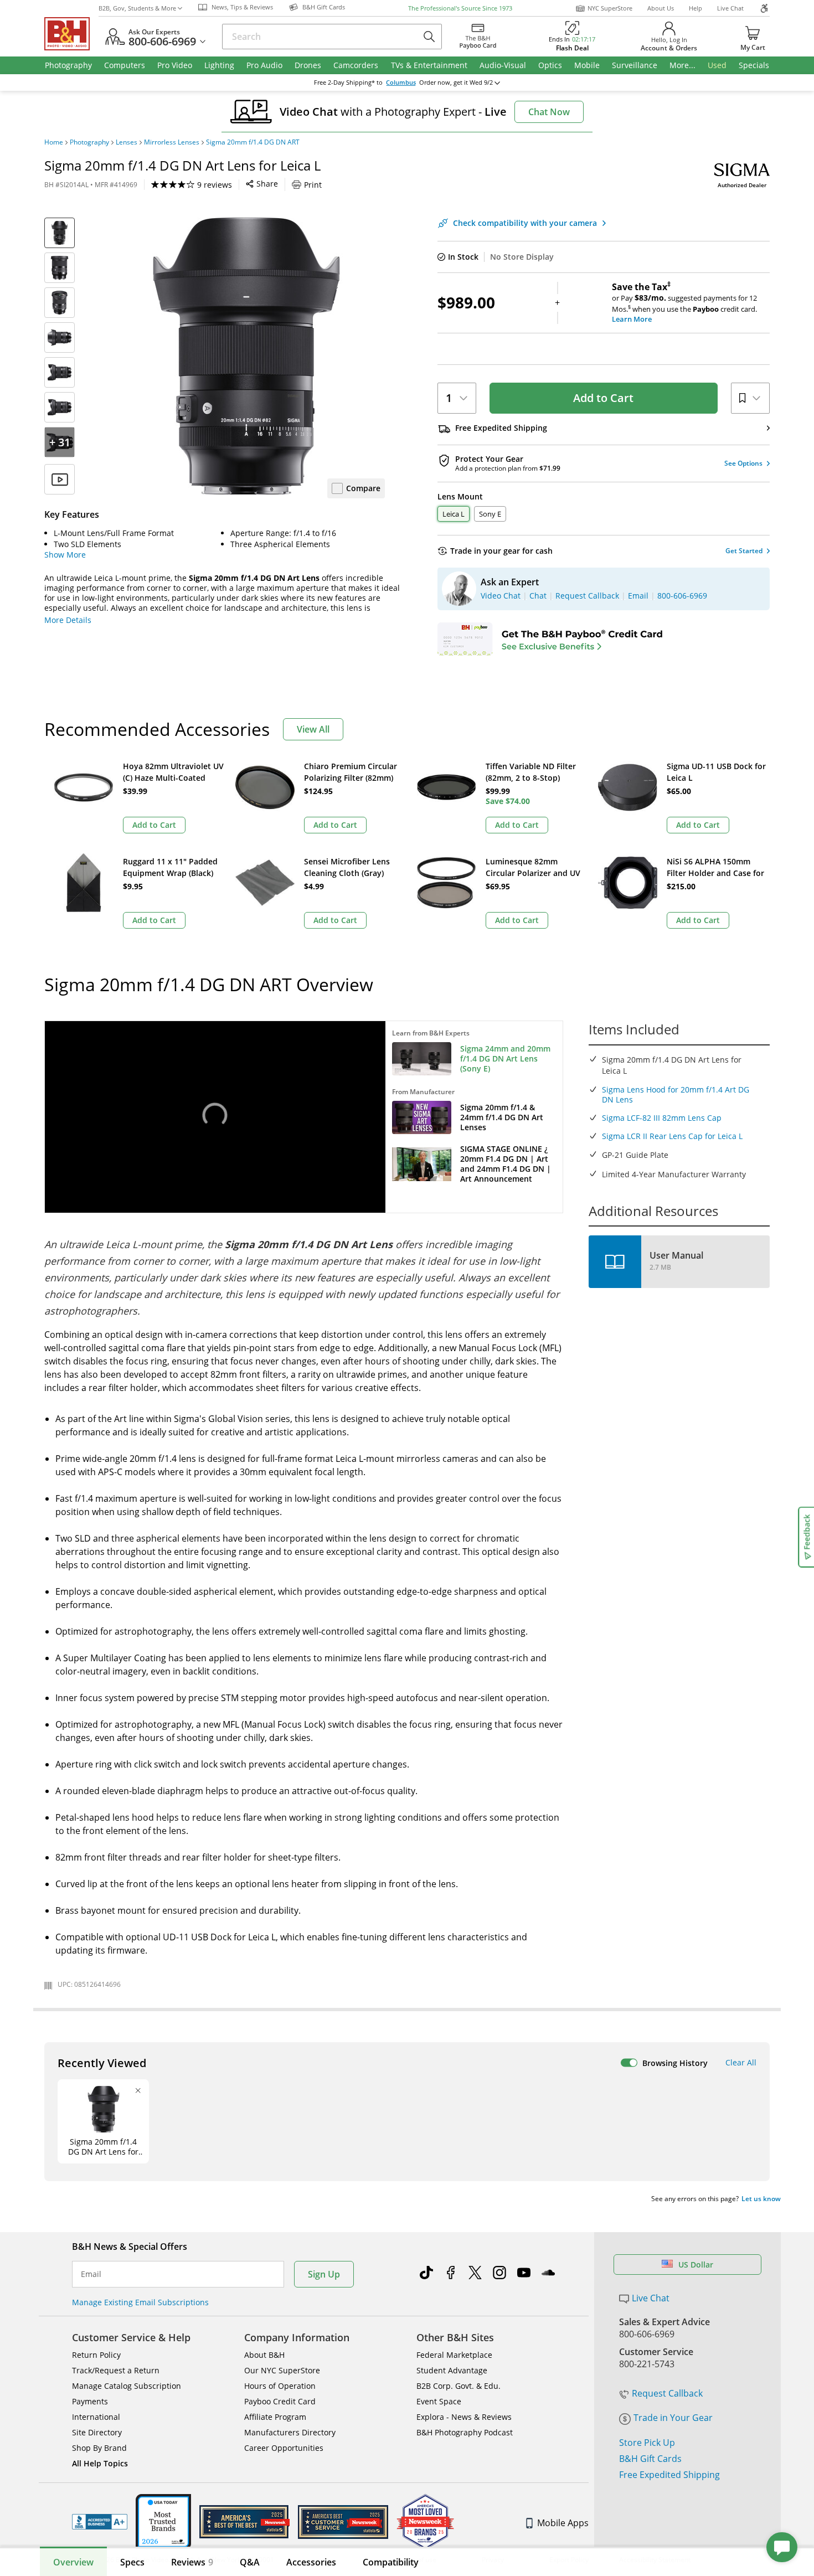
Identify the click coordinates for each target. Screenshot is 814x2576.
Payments (90, 2401)
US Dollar (696, 2265)
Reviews (192, 2562)
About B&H (264, 2355)
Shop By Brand (99, 2448)
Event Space (439, 2401)
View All (313, 729)
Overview (73, 2562)
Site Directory (97, 2432)
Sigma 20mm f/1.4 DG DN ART (253, 142)
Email (91, 2274)
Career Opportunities (284, 2448)
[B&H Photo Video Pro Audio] (71, 34)
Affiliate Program (275, 2417)
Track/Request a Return (116, 2370)
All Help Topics (100, 2463)
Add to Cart (603, 398)
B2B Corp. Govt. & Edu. (458, 2386)
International (96, 2417)
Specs (132, 2562)
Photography (89, 142)
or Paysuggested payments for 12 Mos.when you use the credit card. (684, 303)
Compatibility (391, 2562)
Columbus (401, 83)
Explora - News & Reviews (464, 2417)
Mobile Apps (563, 2523)
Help (695, 8)
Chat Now (549, 112)
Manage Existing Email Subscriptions (140, 2302)
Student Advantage (452, 2370)
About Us (661, 8)
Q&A (250, 2562)
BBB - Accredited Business (100, 2522)
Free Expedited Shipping (669, 2475)
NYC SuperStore (610, 8)
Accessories (311, 2562)
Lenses (127, 142)
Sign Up (324, 2274)
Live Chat (730, 8)
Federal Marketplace (454, 2355)
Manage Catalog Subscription (127, 2386)
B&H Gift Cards (650, 2459)
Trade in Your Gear (673, 2418)
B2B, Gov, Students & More (137, 8)
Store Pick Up (647, 2443)
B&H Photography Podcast (465, 2432)
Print (313, 185)
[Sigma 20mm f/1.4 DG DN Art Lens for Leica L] (246, 356)
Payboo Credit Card (280, 2401)
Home (54, 142)
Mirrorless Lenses (172, 142)
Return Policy (96, 2355)
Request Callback (667, 2393)
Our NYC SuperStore (282, 2370)
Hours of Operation (280, 2386)
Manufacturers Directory (290, 2432)
